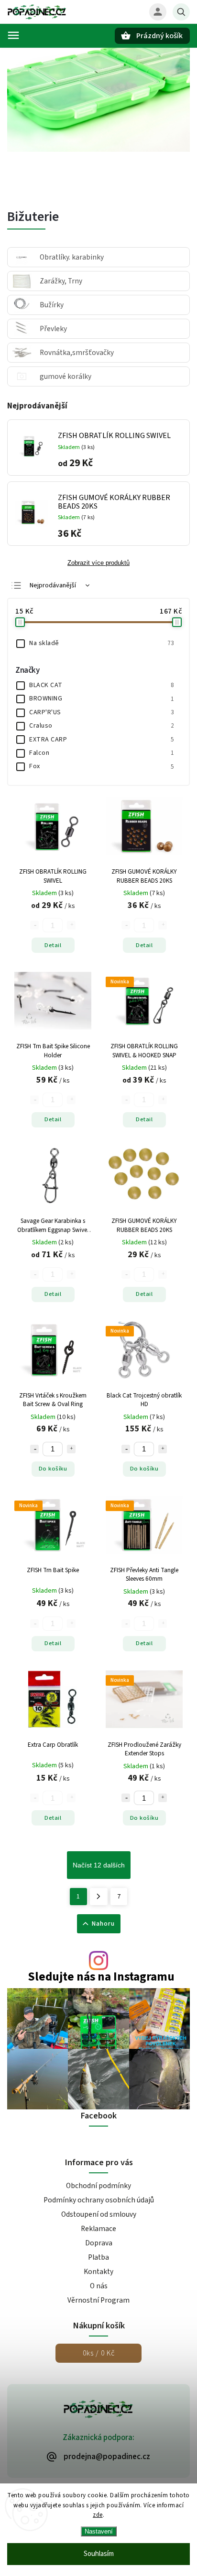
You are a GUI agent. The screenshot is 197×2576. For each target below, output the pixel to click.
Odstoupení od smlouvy (99, 2214)
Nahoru (103, 1924)
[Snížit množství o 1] (34, 1449)
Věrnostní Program (98, 2300)
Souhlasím (99, 2554)
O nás (99, 2286)
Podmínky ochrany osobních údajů (99, 2200)
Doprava (99, 2243)
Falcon (101, 753)
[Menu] (13, 35)
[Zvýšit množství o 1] (71, 1449)
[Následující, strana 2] (99, 1897)
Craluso (101, 726)
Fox (101, 766)
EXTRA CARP (101, 740)
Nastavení (99, 2531)
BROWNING (101, 699)
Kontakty (98, 2272)
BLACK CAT (101, 685)
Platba (98, 2257)
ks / (99, 2353)
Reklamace (98, 2229)
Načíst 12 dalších (99, 1865)
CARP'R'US (101, 712)
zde (98, 2515)
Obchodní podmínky (98, 2186)
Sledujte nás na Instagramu (101, 1977)
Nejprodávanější (53, 585)
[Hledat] (181, 12)
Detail (53, 945)
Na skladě (101, 643)
